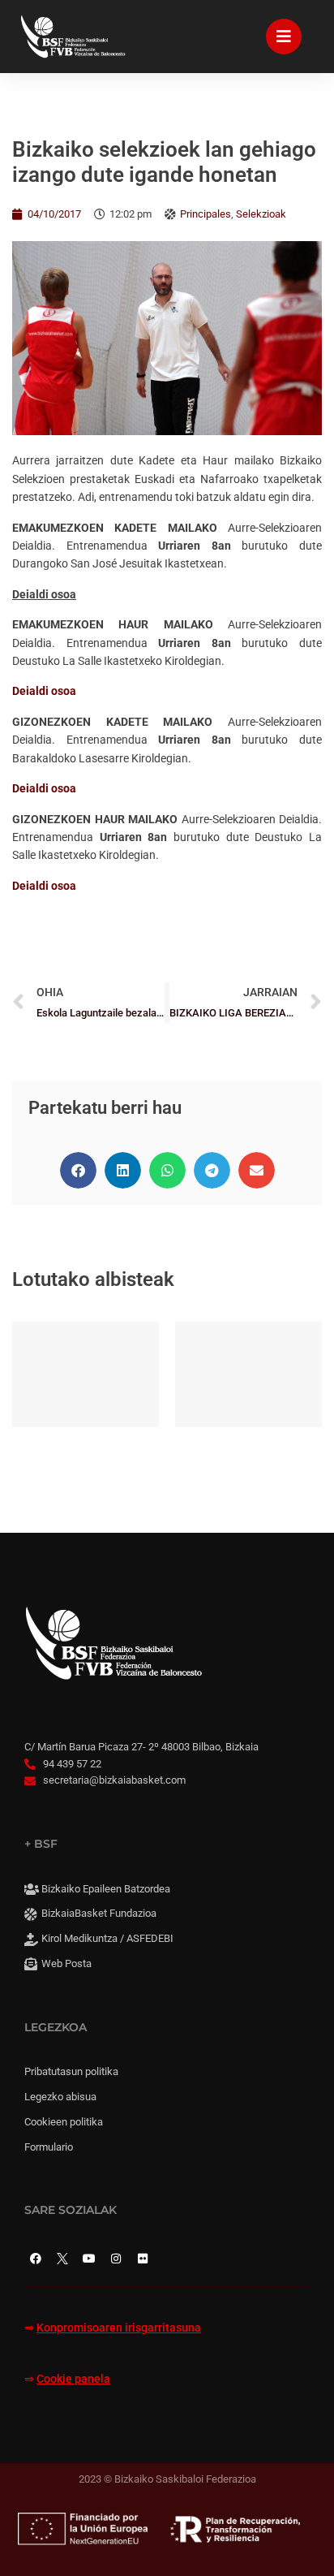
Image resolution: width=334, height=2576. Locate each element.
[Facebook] (36, 2259)
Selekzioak (261, 214)
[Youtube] (89, 2259)
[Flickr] (143, 2259)
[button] (78, 1170)
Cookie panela (73, 2379)
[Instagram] (116, 2259)
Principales (206, 214)
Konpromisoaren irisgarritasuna (119, 2328)
